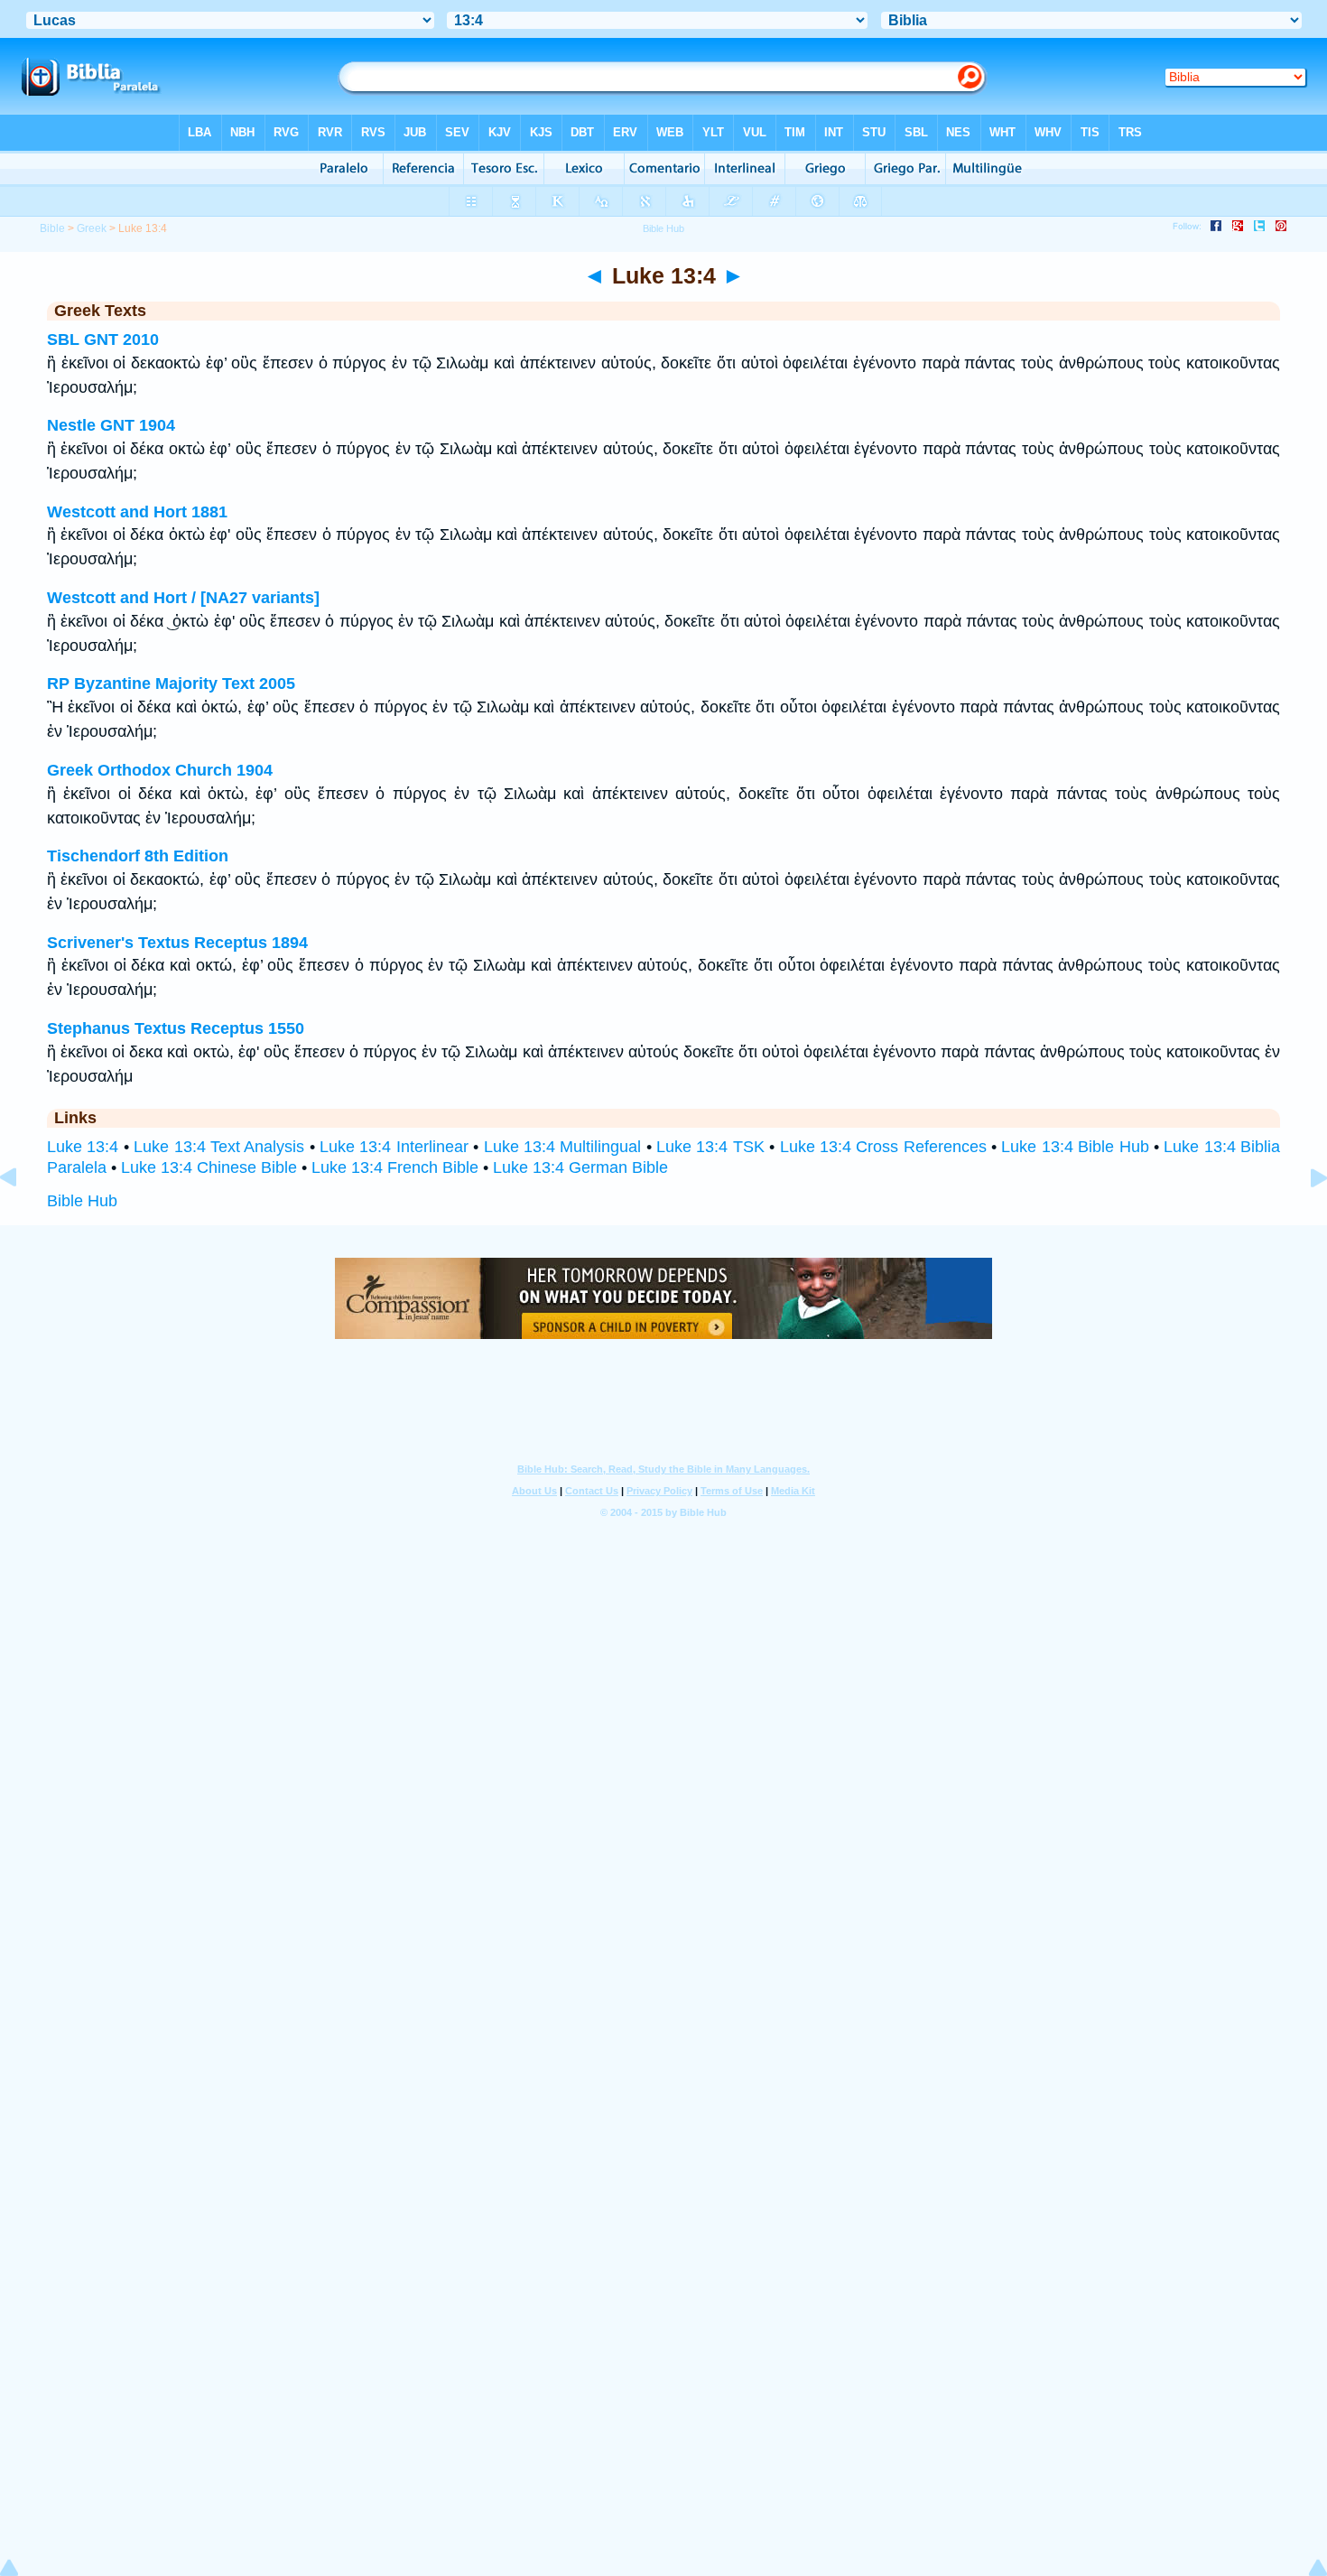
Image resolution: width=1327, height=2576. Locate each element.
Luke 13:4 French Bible (395, 1167)
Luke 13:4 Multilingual (563, 1147)
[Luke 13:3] (23, 1218)
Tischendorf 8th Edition (138, 856)
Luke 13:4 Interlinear (394, 1147)
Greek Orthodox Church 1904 (160, 770)
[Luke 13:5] (1304, 1218)
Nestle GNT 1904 (111, 425)
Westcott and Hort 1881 (137, 512)
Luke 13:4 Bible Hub (1075, 1147)
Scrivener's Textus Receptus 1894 (177, 943)
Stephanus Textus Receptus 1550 (176, 1028)
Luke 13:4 (83, 1147)
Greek (92, 228)
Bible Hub (82, 1201)
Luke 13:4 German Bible (580, 1167)
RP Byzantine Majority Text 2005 (171, 684)
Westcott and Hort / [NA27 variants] (183, 598)
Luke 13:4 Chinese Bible (209, 1167)
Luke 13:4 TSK (710, 1147)
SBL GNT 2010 (103, 339)
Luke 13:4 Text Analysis (219, 1147)
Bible (52, 228)
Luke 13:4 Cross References (883, 1147)
